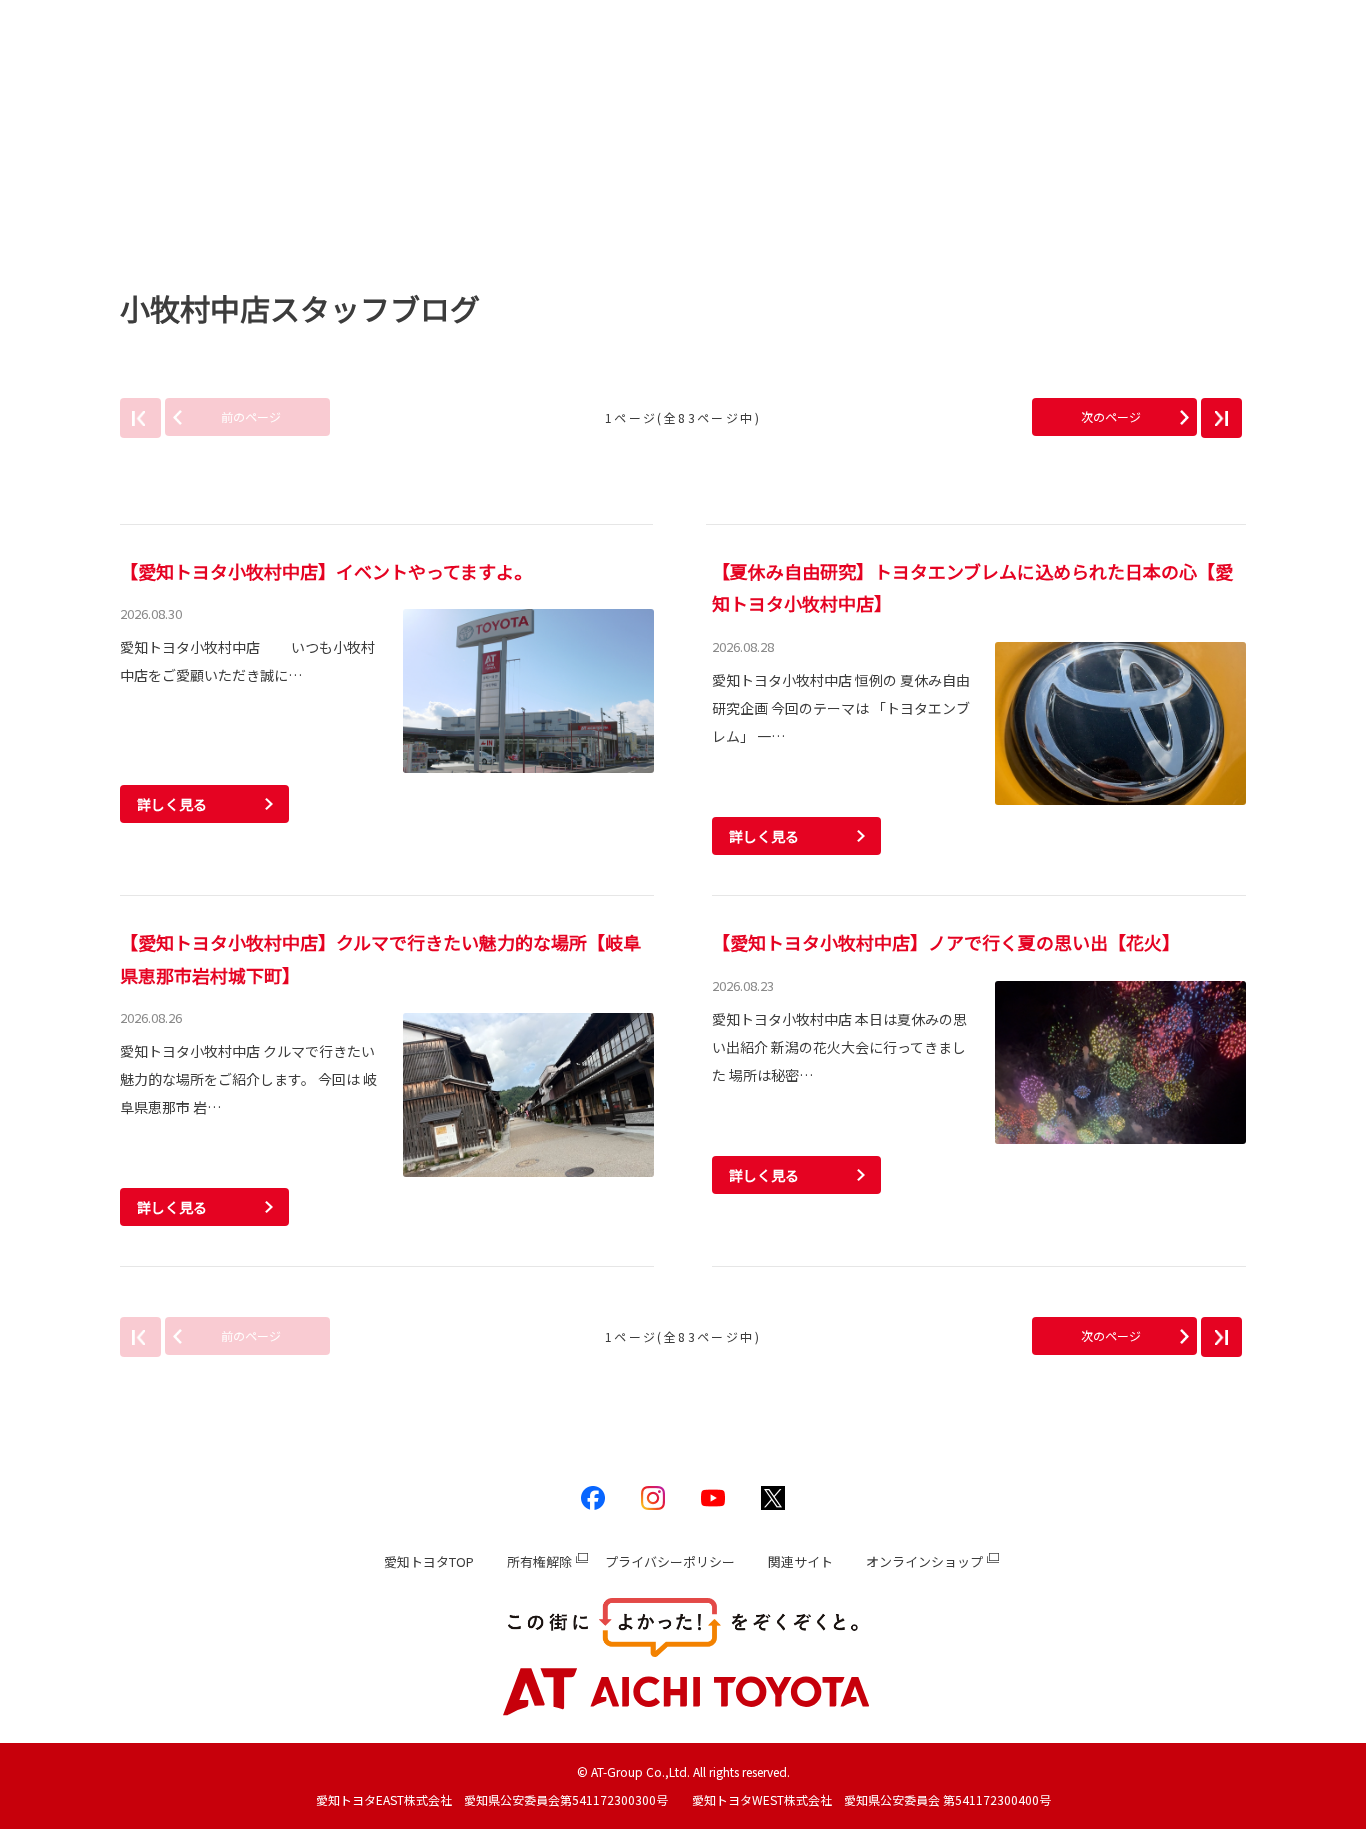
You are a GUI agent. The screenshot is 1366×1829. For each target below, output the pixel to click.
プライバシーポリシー (670, 1561)
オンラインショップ (924, 1561)
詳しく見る (172, 804)
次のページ (1111, 416)
